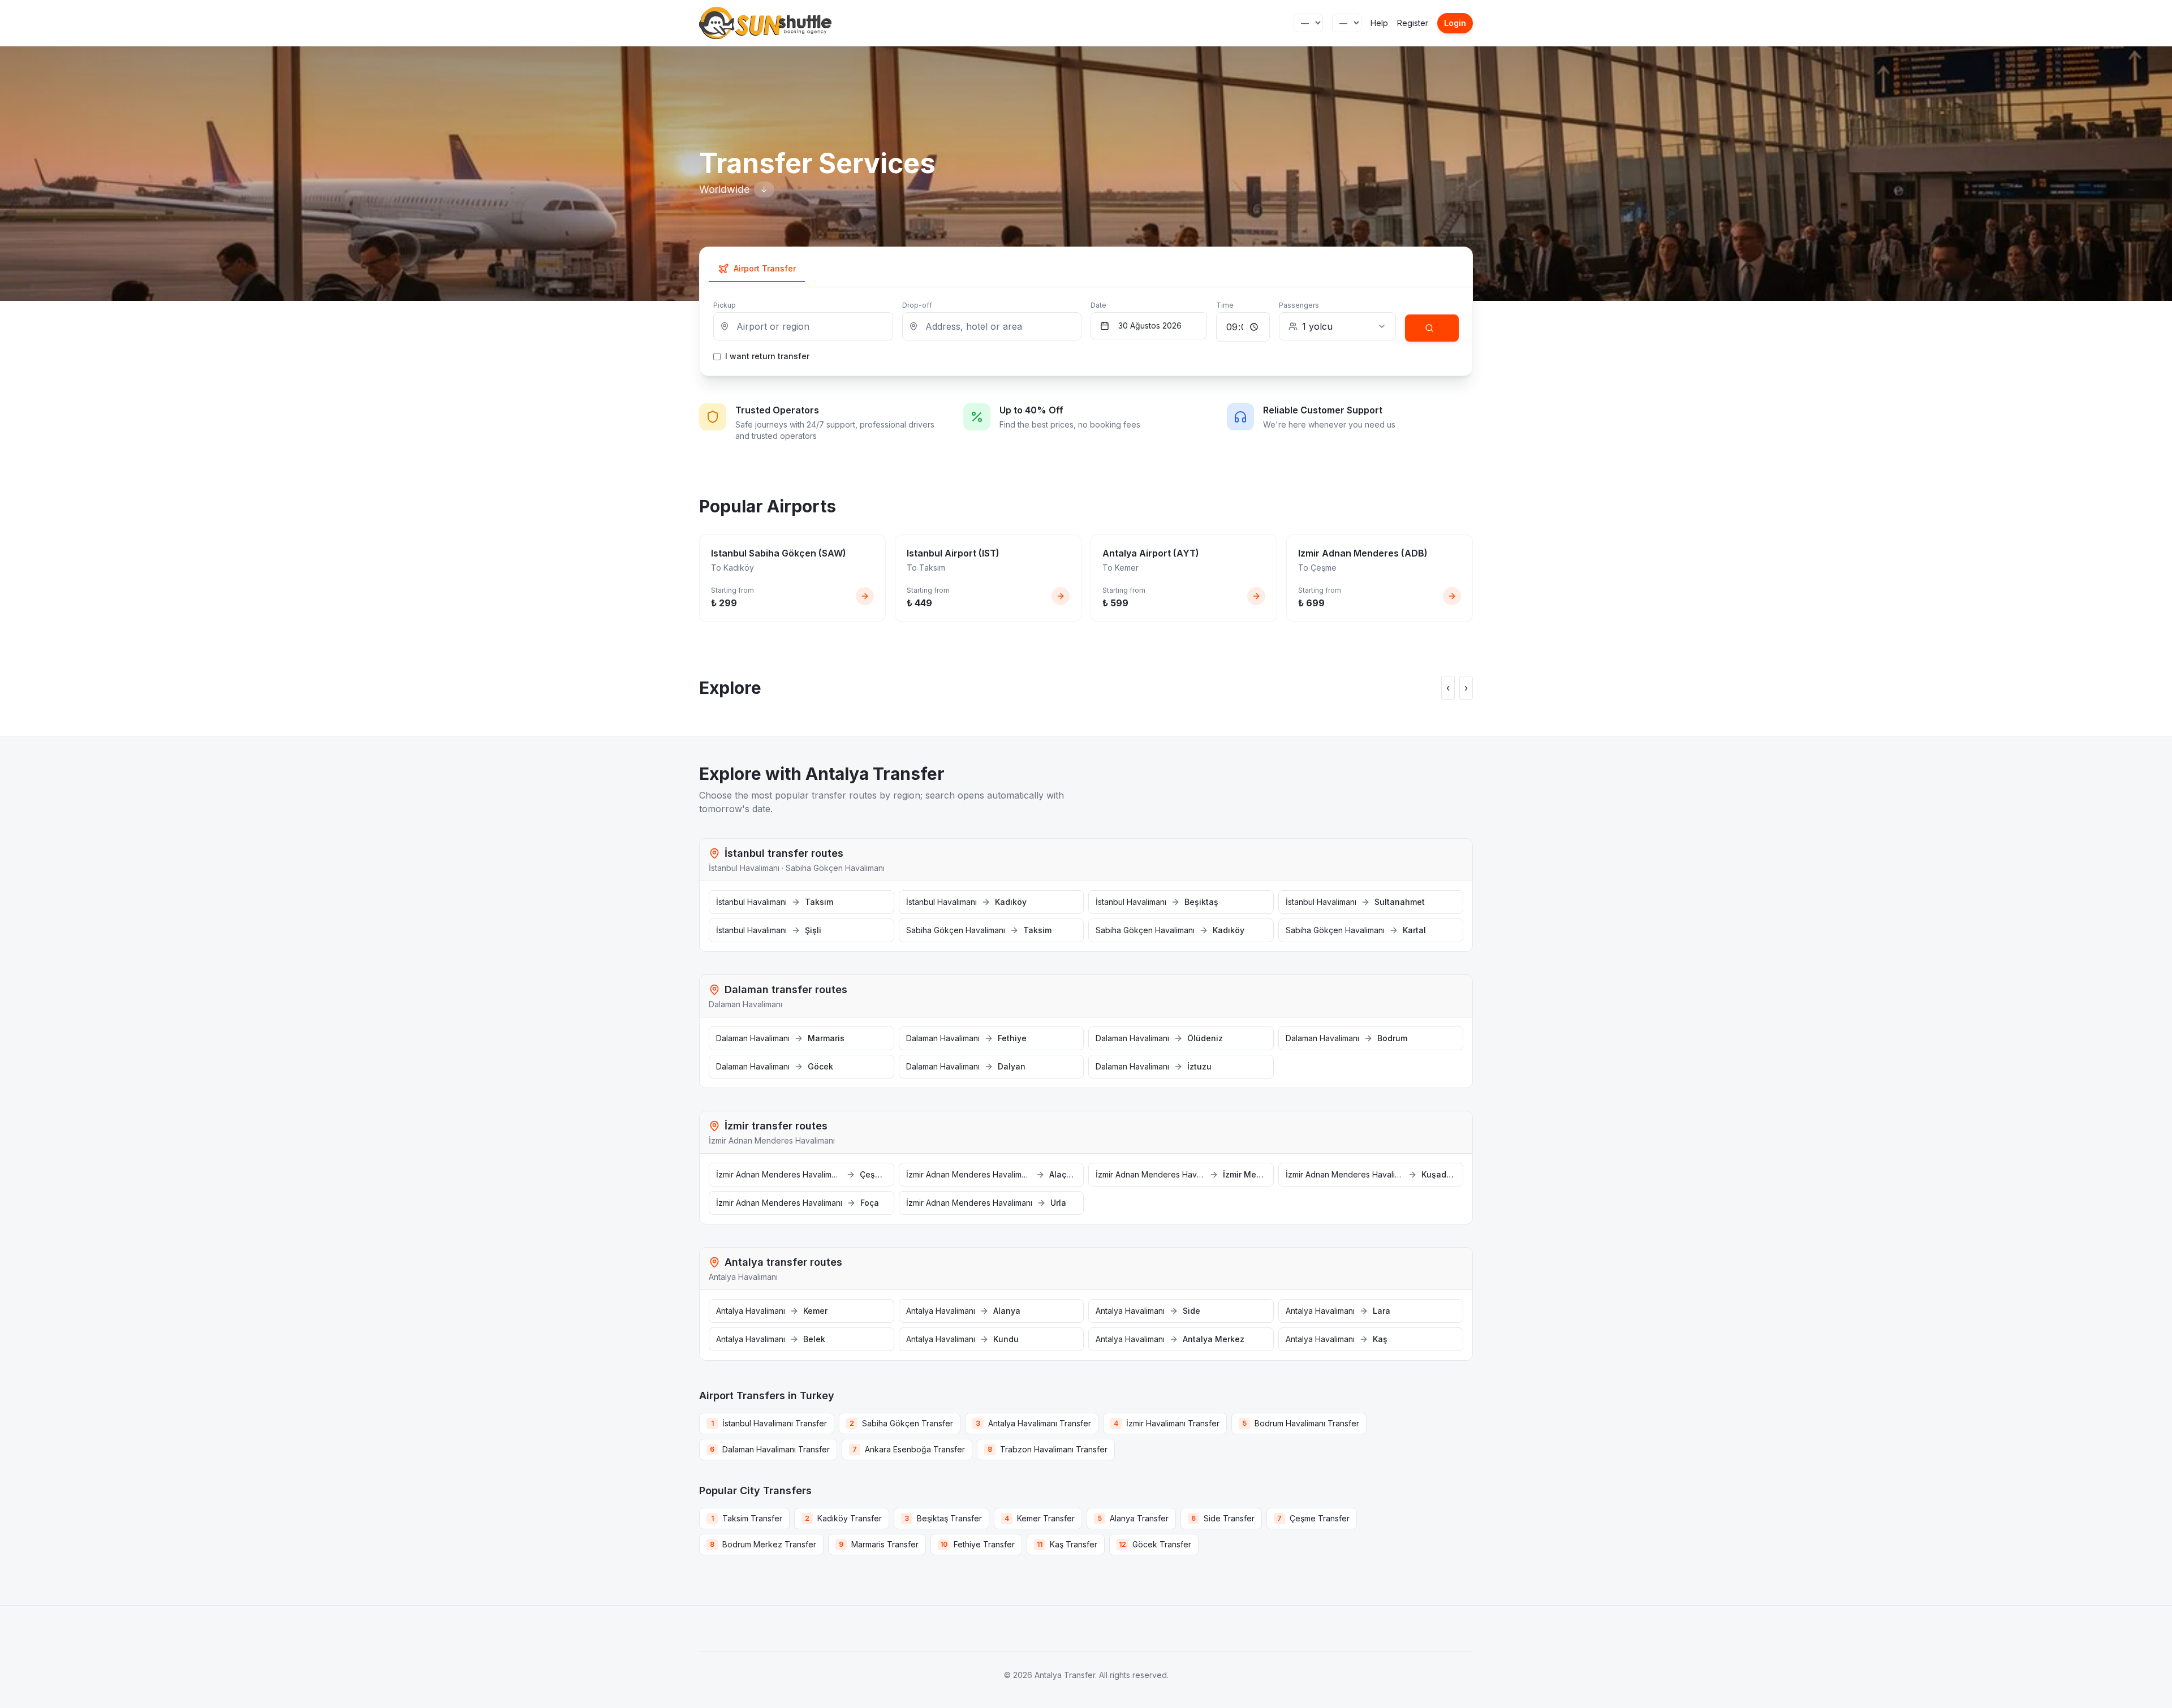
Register (1413, 23)
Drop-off (917, 305)
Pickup (725, 305)
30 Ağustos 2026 (1150, 325)
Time (1225, 305)
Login (1455, 23)
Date (1098, 305)
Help (1379, 23)
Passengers (1299, 305)
